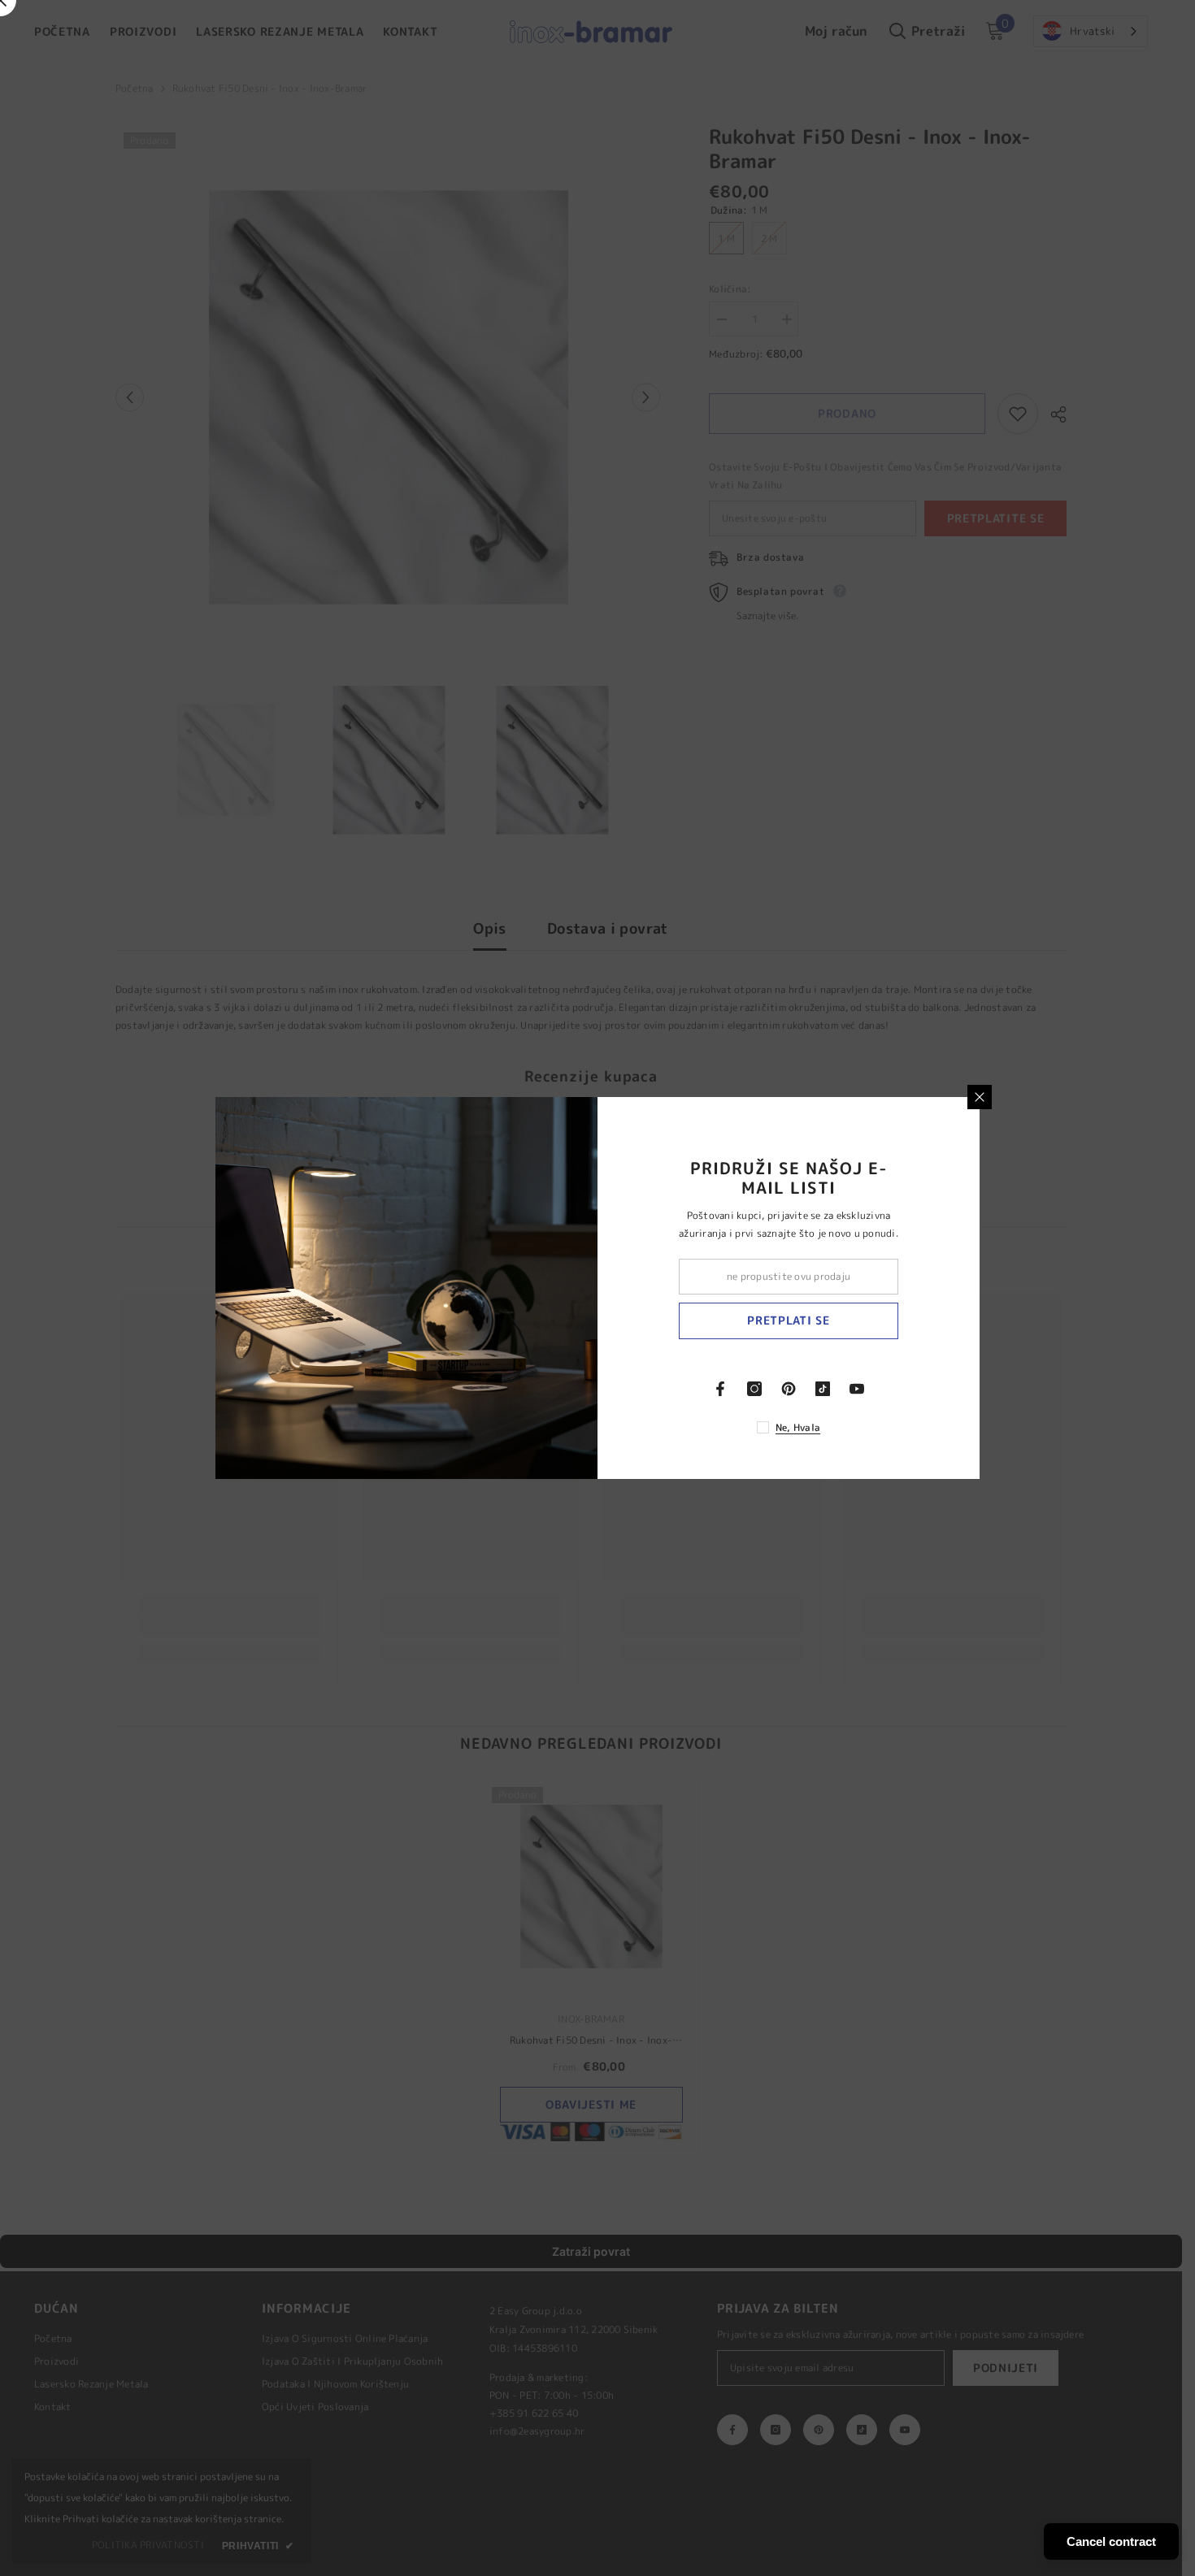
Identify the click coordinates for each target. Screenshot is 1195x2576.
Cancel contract (1111, 2541)
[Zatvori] (980, 1097)
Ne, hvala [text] (798, 1427)
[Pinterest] (789, 1389)
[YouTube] (857, 1389)
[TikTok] (823, 1389)
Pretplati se (788, 1320)
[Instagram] (754, 1389)
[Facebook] (720, 1389)
